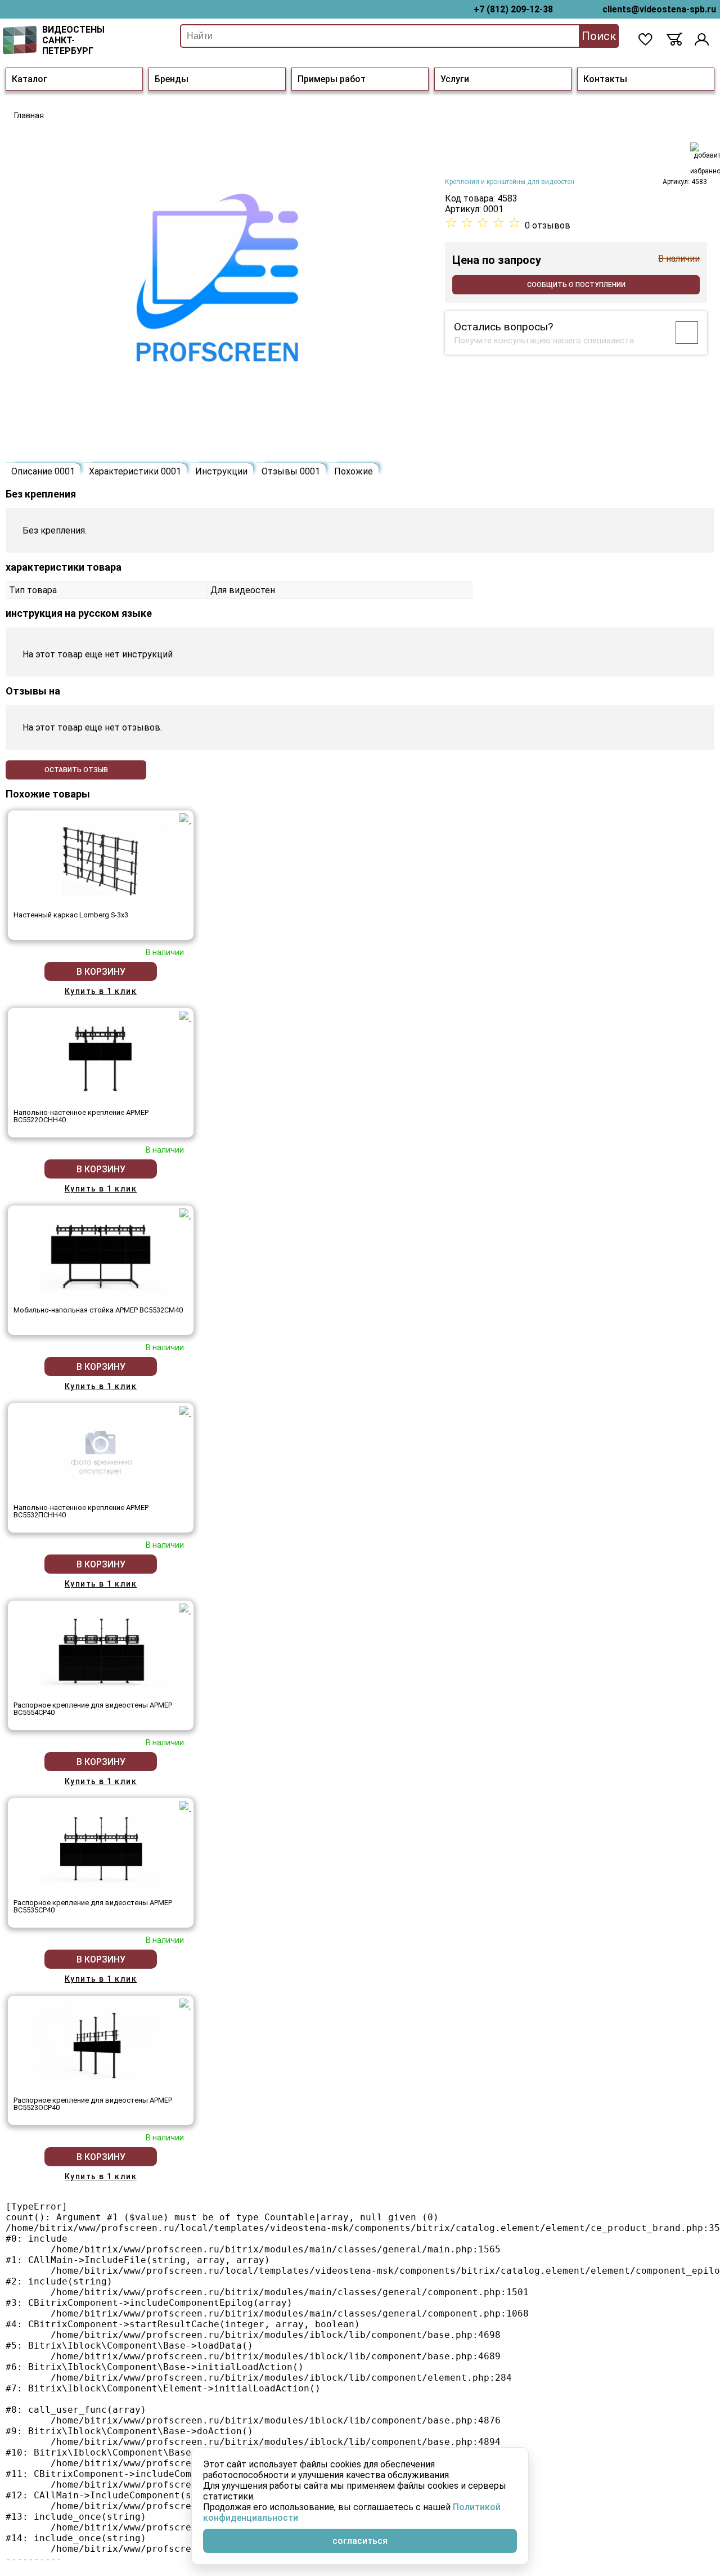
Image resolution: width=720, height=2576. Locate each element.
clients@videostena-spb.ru (659, 9)
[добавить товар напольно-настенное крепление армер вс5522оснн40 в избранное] (185, 1016)
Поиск (599, 36)
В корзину (101, 972)
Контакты (605, 79)
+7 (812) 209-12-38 (513, 9)
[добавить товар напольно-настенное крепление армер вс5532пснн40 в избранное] (185, 1412)
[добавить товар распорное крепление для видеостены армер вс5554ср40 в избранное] (185, 1609)
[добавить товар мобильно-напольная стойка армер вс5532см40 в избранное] (185, 1214)
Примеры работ (332, 79)
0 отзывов (548, 225)
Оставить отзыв (76, 770)
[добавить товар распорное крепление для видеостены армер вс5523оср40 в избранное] (185, 2004)
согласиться (360, 2541)
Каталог (30, 79)
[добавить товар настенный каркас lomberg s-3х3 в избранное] (185, 819)
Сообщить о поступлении (576, 285)
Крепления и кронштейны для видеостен (510, 182)
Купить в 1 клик (101, 991)
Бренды (172, 79)
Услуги (455, 79)
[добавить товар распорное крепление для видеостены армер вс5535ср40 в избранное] (185, 1807)
